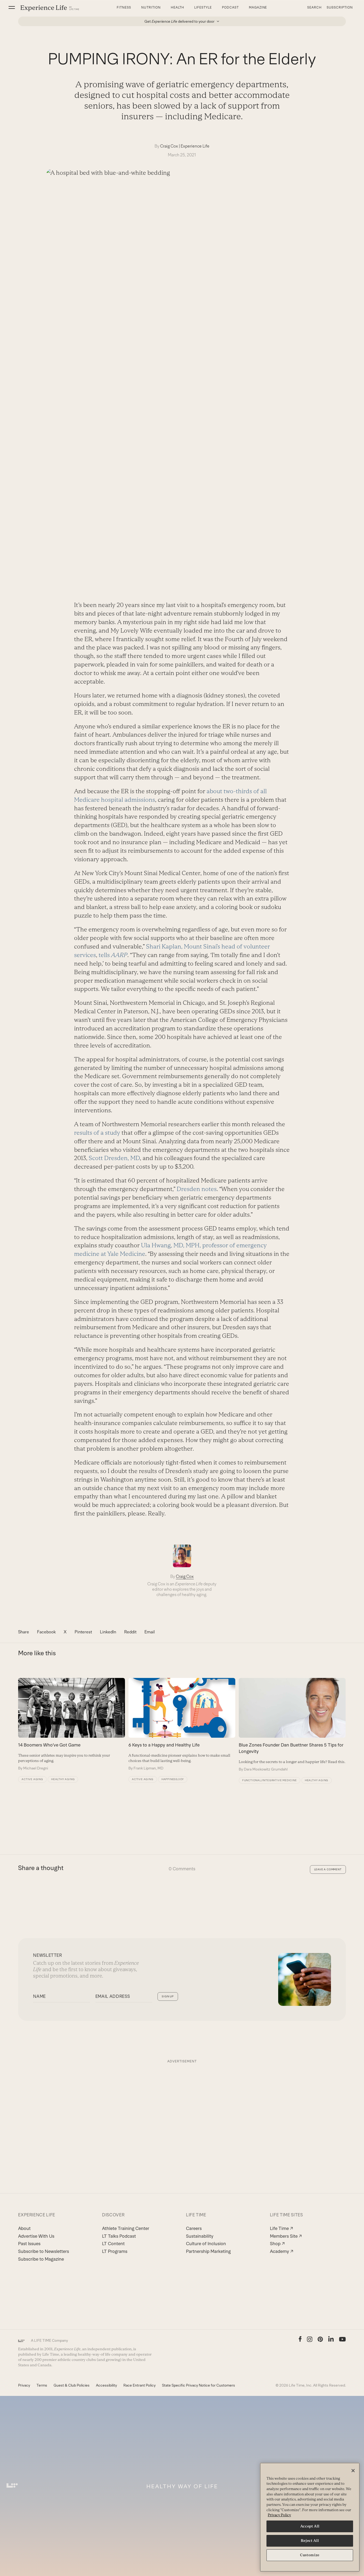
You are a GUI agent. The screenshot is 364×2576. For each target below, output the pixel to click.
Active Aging (32, 1779)
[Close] (353, 2471)
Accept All (310, 2526)
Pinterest (83, 1632)
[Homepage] (50, 8)
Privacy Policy (279, 2515)
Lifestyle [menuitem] (203, 7)
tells (113, 955)
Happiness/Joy (173, 1779)
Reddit (130, 1632)
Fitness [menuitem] (124, 7)
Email (150, 1632)
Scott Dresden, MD (114, 1158)
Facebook (46, 1632)
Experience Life (195, 146)
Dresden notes (197, 1189)
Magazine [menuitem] (258, 7)
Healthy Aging (63, 1779)
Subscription (340, 7)
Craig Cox (169, 146)
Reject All (310, 2541)
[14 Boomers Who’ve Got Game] (72, 1724)
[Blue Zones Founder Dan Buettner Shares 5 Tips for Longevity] (292, 1725)
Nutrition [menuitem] (151, 7)
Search (314, 7)
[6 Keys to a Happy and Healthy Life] (182, 1724)
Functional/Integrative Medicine (270, 1780)
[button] (12, 7)
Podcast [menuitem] (230, 7)
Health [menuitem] (178, 7)
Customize (310, 2555)
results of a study (97, 1133)
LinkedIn (108, 1632)
